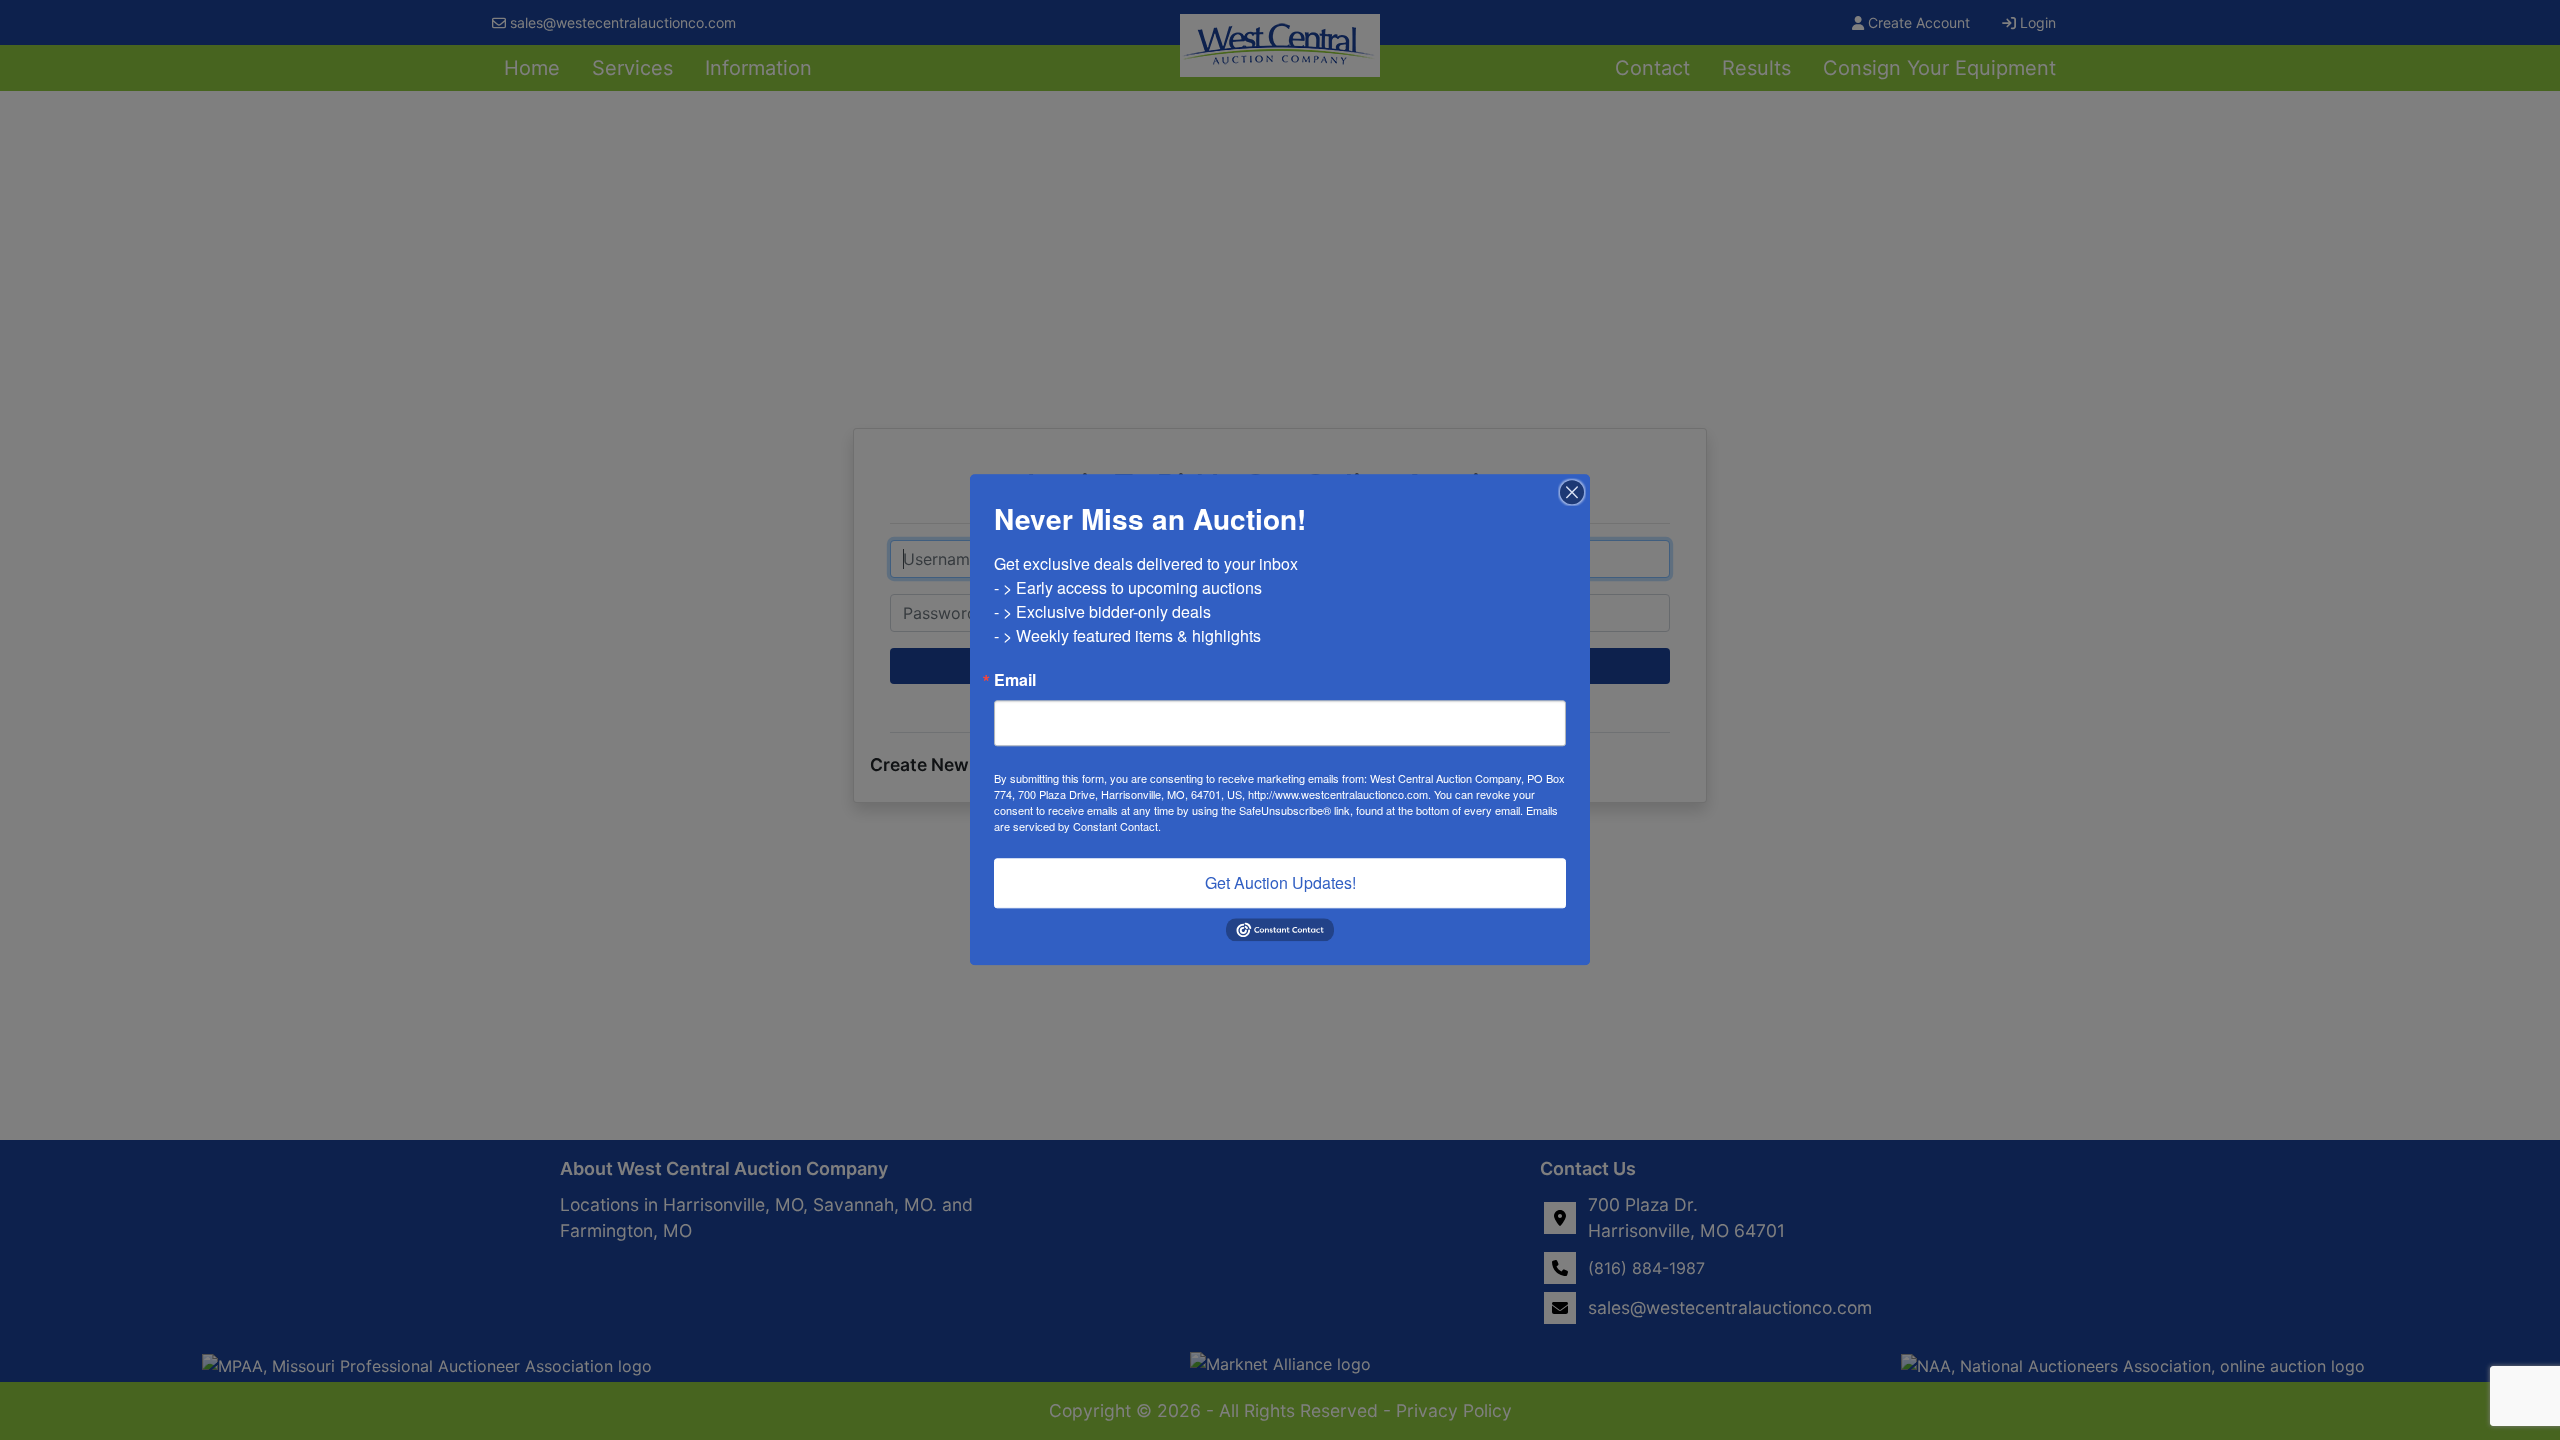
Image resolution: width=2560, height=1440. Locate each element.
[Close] (1572, 492)
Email (1015, 680)
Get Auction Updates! (1280, 882)
